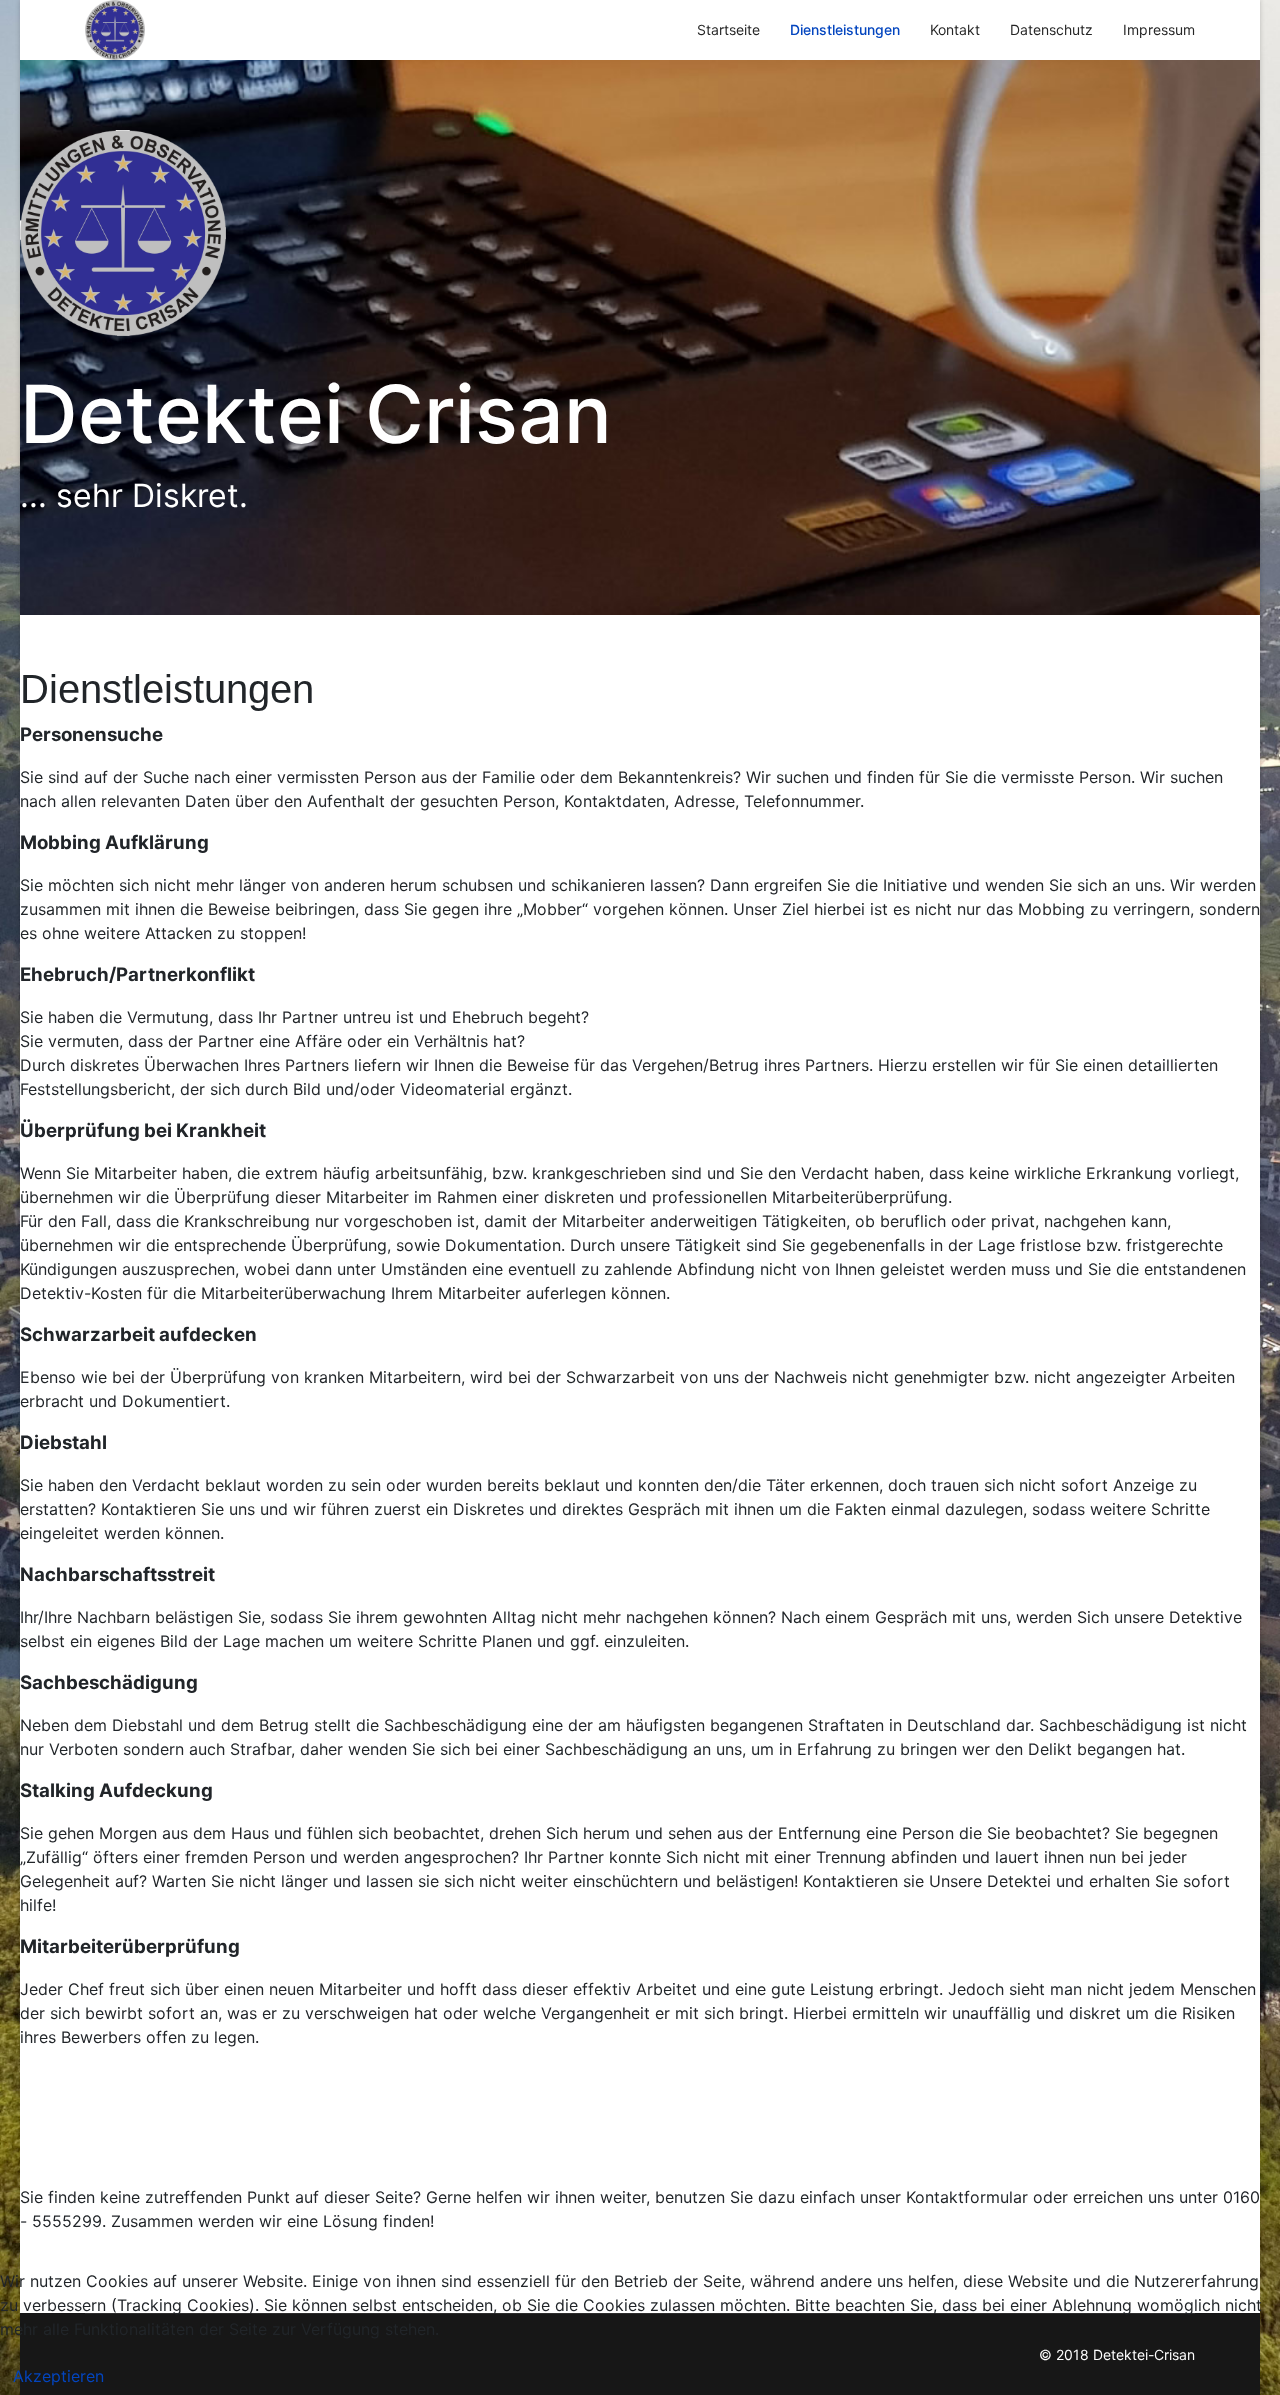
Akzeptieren (58, 2376)
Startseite (728, 29)
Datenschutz (1051, 29)
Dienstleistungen (845, 29)
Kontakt (955, 29)
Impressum (1159, 29)
